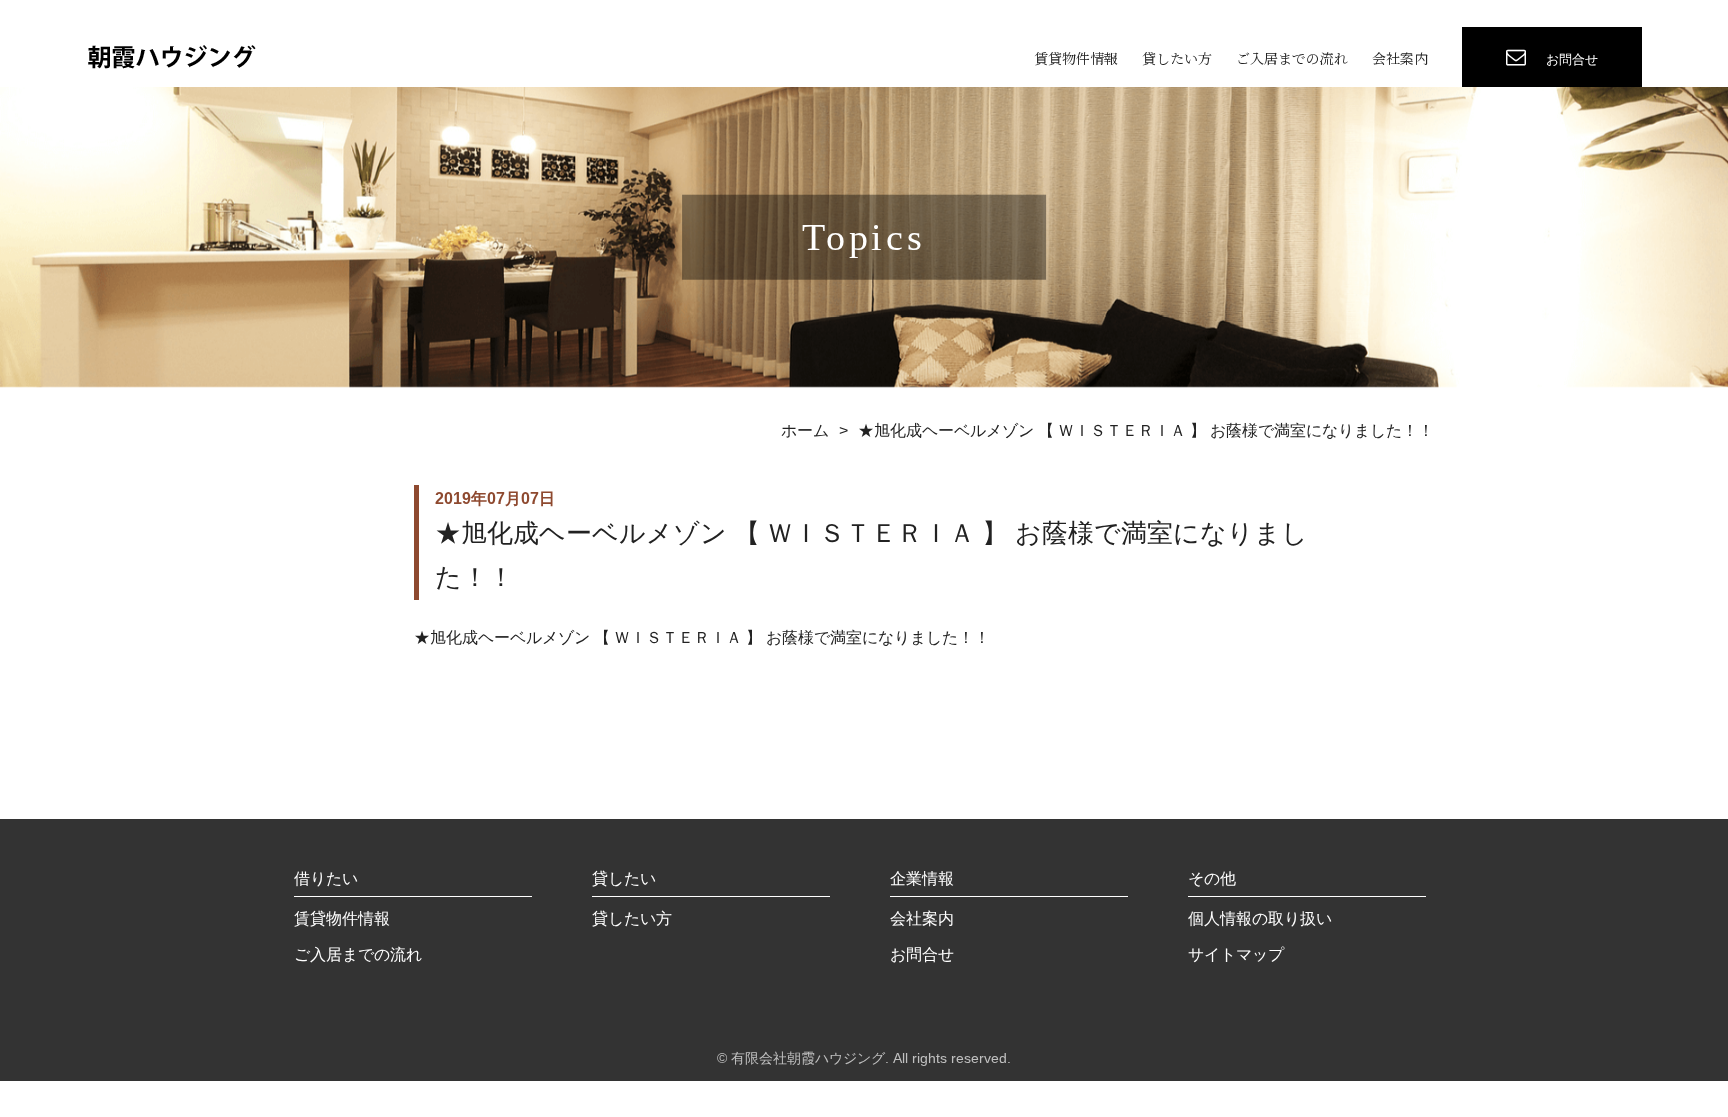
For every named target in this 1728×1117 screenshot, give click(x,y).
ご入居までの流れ (1292, 58)
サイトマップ (1236, 954)
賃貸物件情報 (1076, 58)
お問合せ (922, 954)
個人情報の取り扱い (1260, 918)
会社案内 (1400, 58)
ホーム (805, 430)
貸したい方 (1177, 58)
